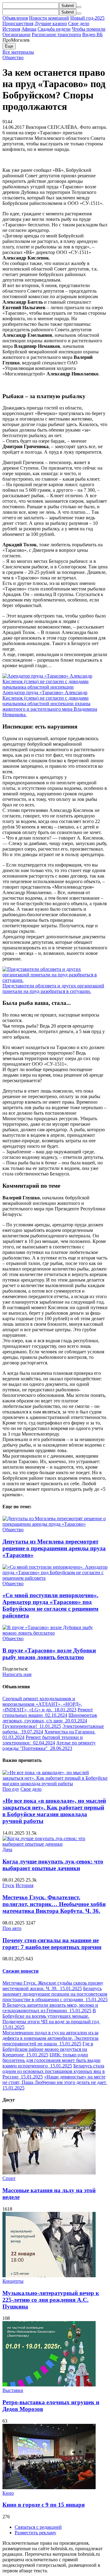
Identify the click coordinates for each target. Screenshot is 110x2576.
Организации (16, 35)
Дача (7, 1849)
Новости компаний (49, 18)
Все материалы (18, 52)
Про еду (11, 1789)
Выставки (13, 2390)
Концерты (13, 2281)
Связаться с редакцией (38, 2527)
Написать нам (17, 1674)
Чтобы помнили (89, 29)
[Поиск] (79, 7)
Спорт (9, 2178)
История (11, 29)
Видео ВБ (92, 35)
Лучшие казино (51, 23)
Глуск (8, 1885)
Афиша (29, 29)
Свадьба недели (54, 29)
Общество (13, 58)
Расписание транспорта (56, 35)
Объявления (15, 18)
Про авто (12, 1928)
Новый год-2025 (87, 18)
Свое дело (79, 23)
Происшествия (18, 23)
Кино (8, 2493)
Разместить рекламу (35, 2533)
